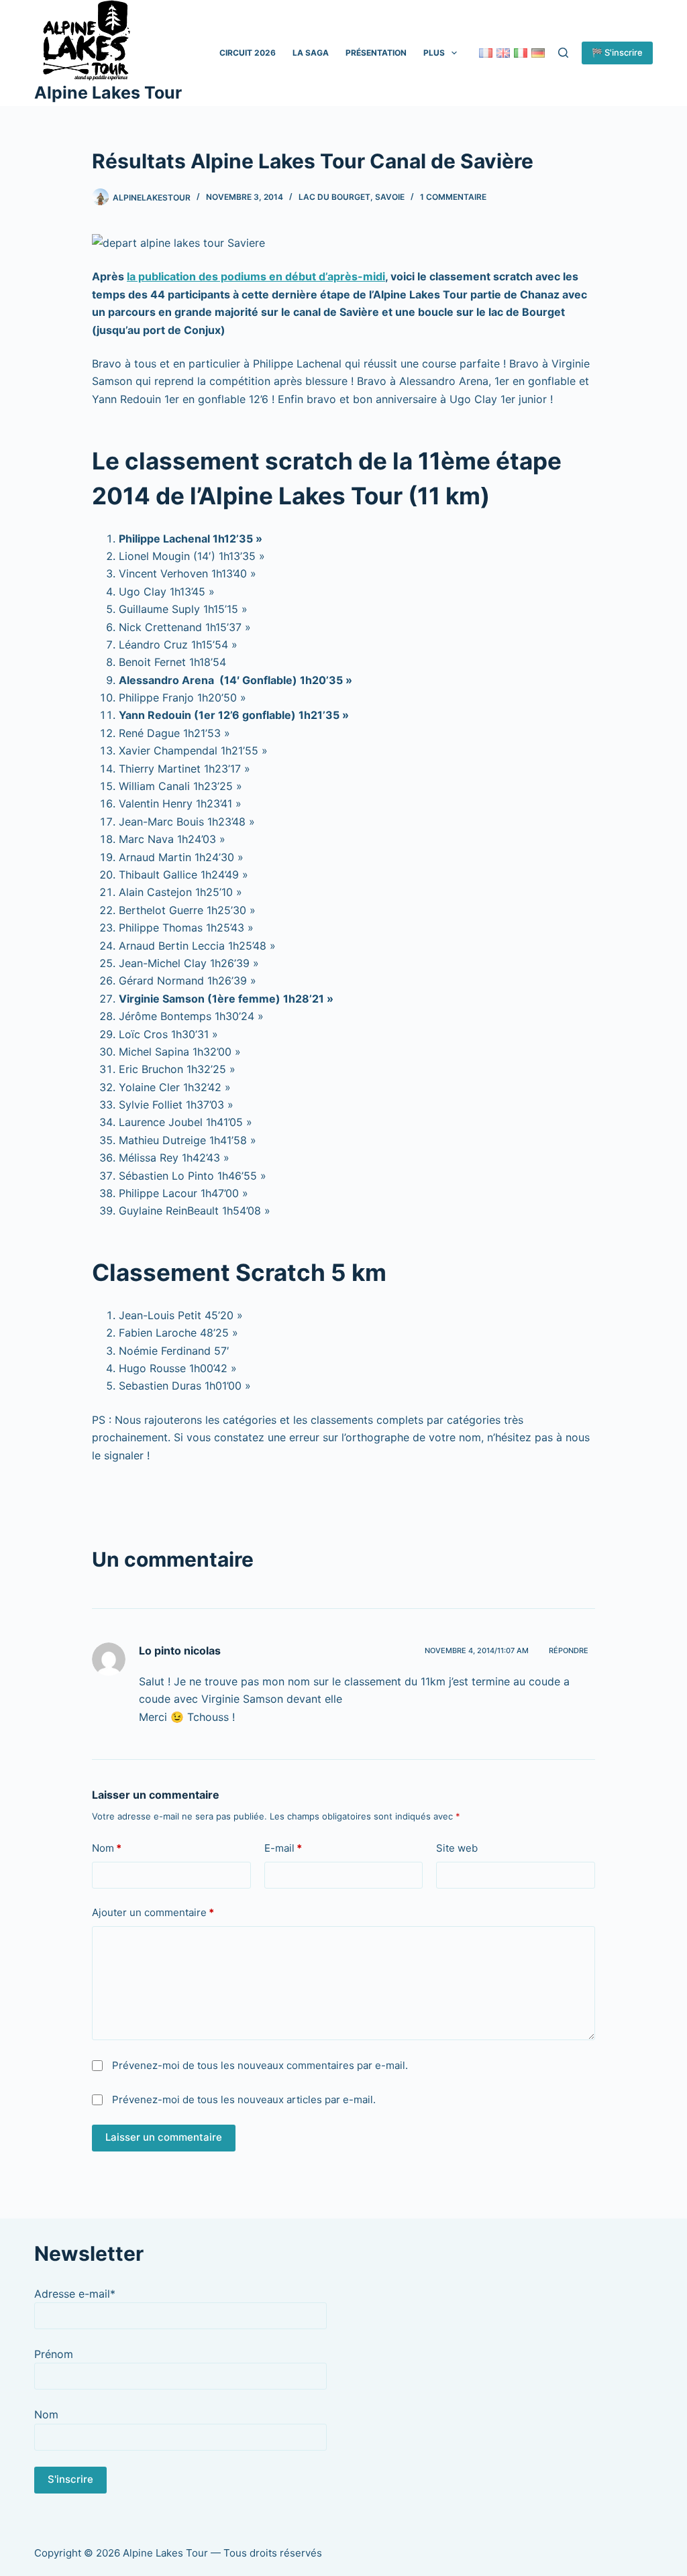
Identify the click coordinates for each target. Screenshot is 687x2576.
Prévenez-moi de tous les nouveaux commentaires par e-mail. (260, 2065)
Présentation (376, 53)
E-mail (283, 1848)
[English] (503, 53)
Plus (434, 53)
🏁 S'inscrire (617, 52)
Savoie (390, 197)
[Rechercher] (563, 53)
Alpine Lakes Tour (108, 93)
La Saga (311, 53)
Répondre (569, 1650)
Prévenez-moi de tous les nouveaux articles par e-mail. (244, 2099)
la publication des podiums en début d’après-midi (256, 276)
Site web (457, 1848)
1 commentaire (453, 197)
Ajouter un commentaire (153, 1912)
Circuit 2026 (248, 53)
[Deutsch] (538, 53)
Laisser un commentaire (164, 2137)
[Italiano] (521, 53)
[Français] (486, 53)
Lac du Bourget (334, 197)
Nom (107, 1848)
